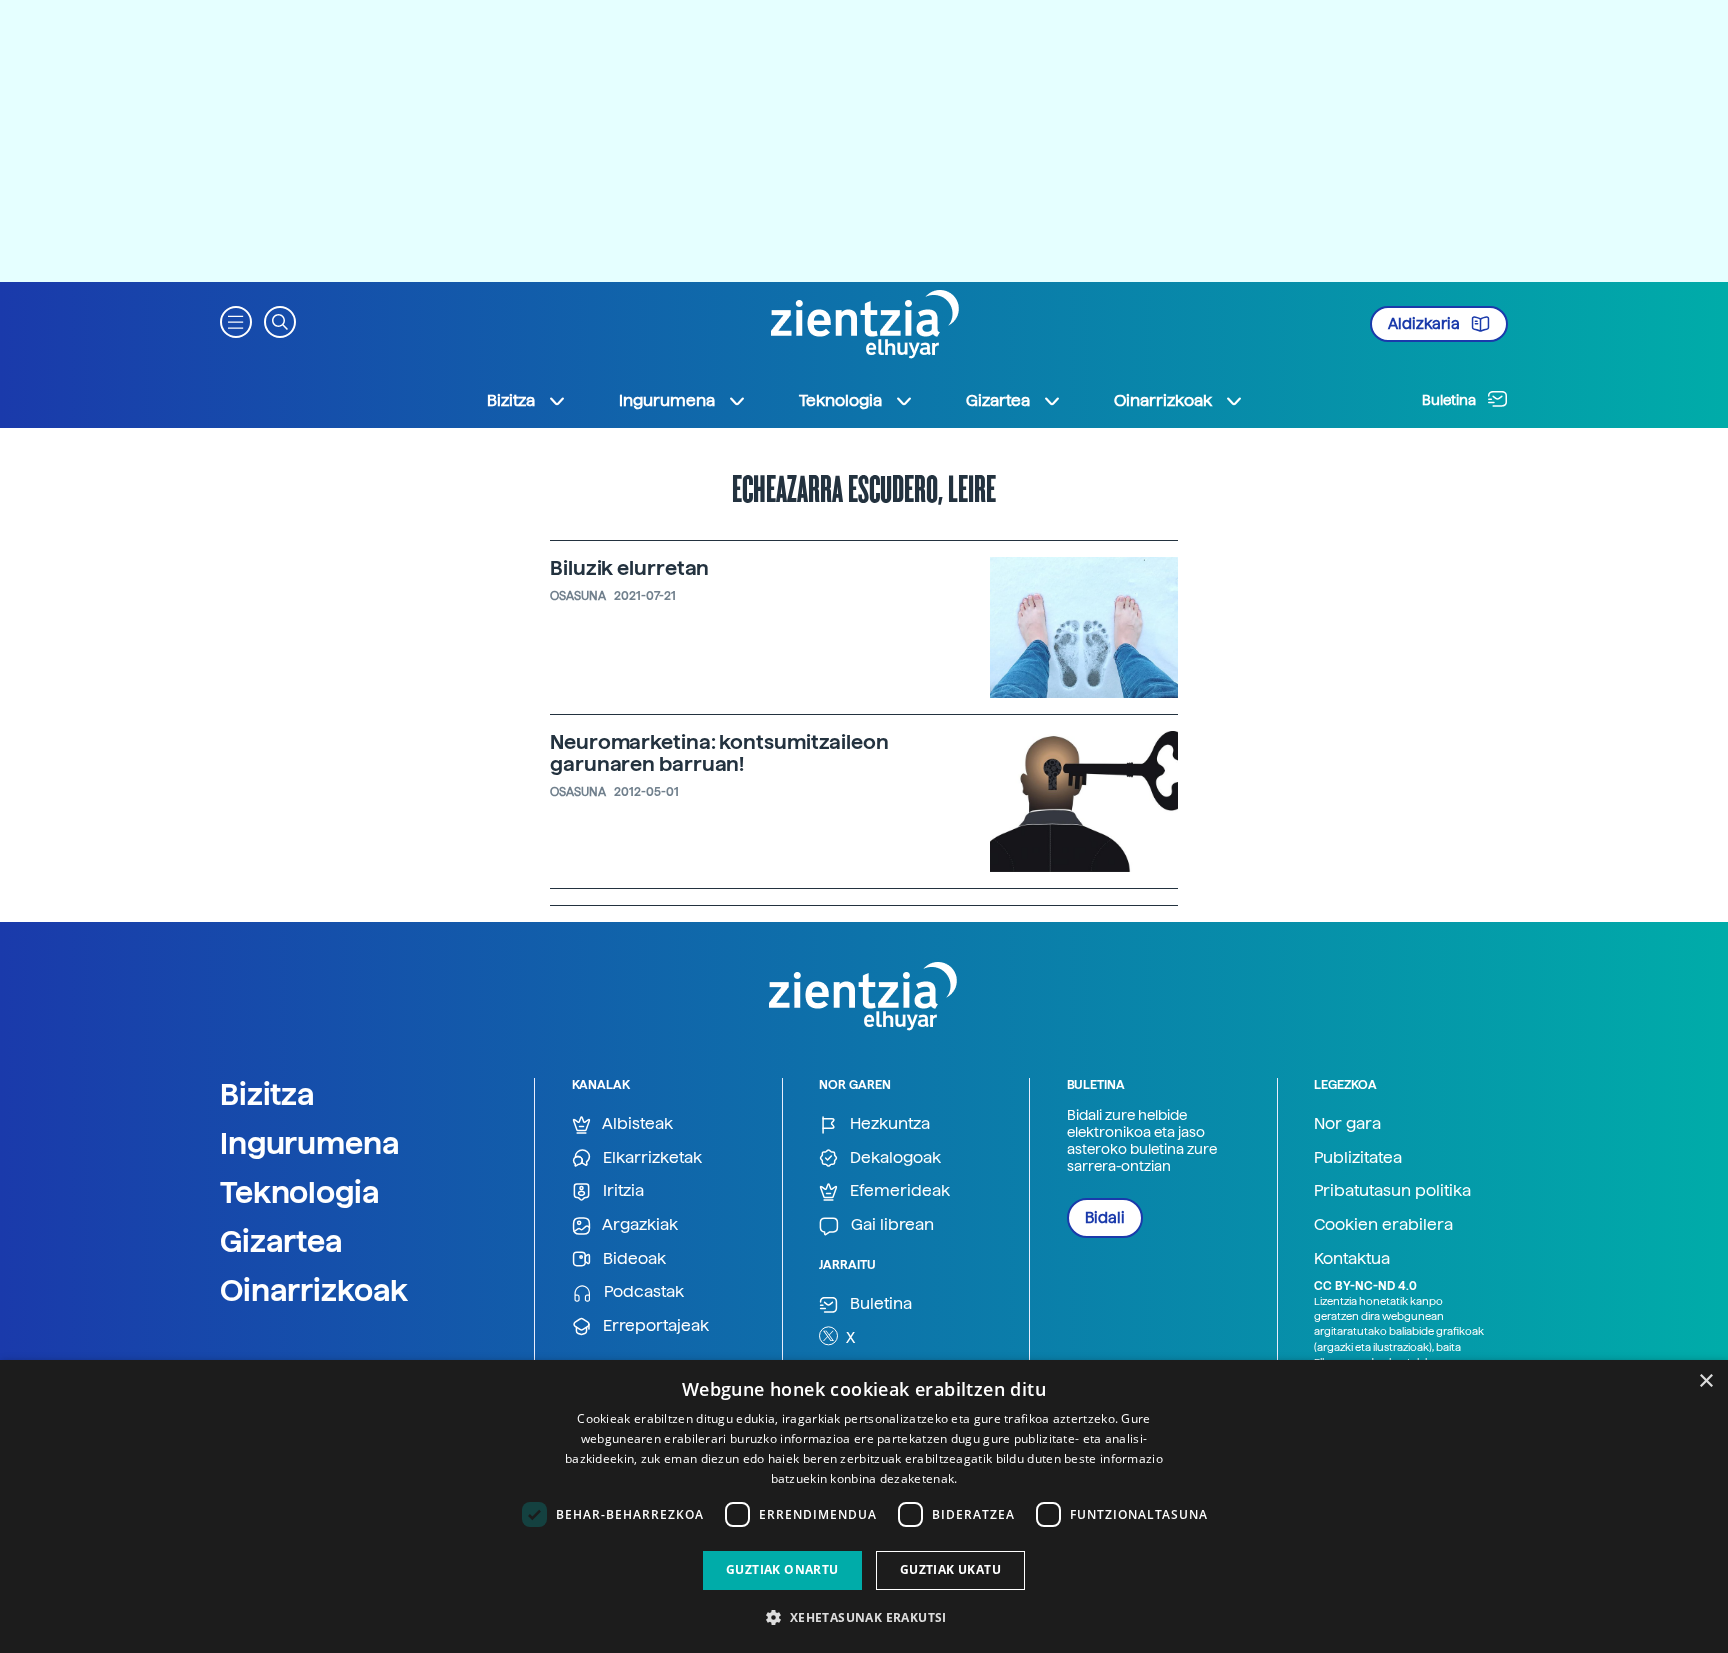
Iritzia (621, 1190)
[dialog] (864, 1506)
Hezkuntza (888, 1123)
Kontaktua (1352, 1258)
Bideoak (632, 1258)
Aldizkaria (1425, 324)
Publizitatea (1358, 1157)
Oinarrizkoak (314, 1290)
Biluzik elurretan (629, 568)
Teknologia (300, 1192)
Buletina (1450, 400)
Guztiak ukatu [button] (950, 1569)
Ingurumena (310, 1143)
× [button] (1705, 1381)
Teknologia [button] (840, 400)
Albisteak (636, 1123)
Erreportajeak (654, 1325)
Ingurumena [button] (667, 400)
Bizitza (267, 1094)
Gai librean (890, 1224)
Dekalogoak (893, 1157)
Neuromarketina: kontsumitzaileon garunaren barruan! (719, 753)
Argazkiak (638, 1224)
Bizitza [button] (511, 400)
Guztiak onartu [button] (782, 1569)
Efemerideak (898, 1190)
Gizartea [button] (998, 400)
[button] (236, 320)
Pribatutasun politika (1392, 1190)
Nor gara (1347, 1123)
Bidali (1105, 1218)
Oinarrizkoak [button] (1163, 400)
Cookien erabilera (1383, 1224)
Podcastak (642, 1291)
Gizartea (281, 1241)
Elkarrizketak (650, 1157)
